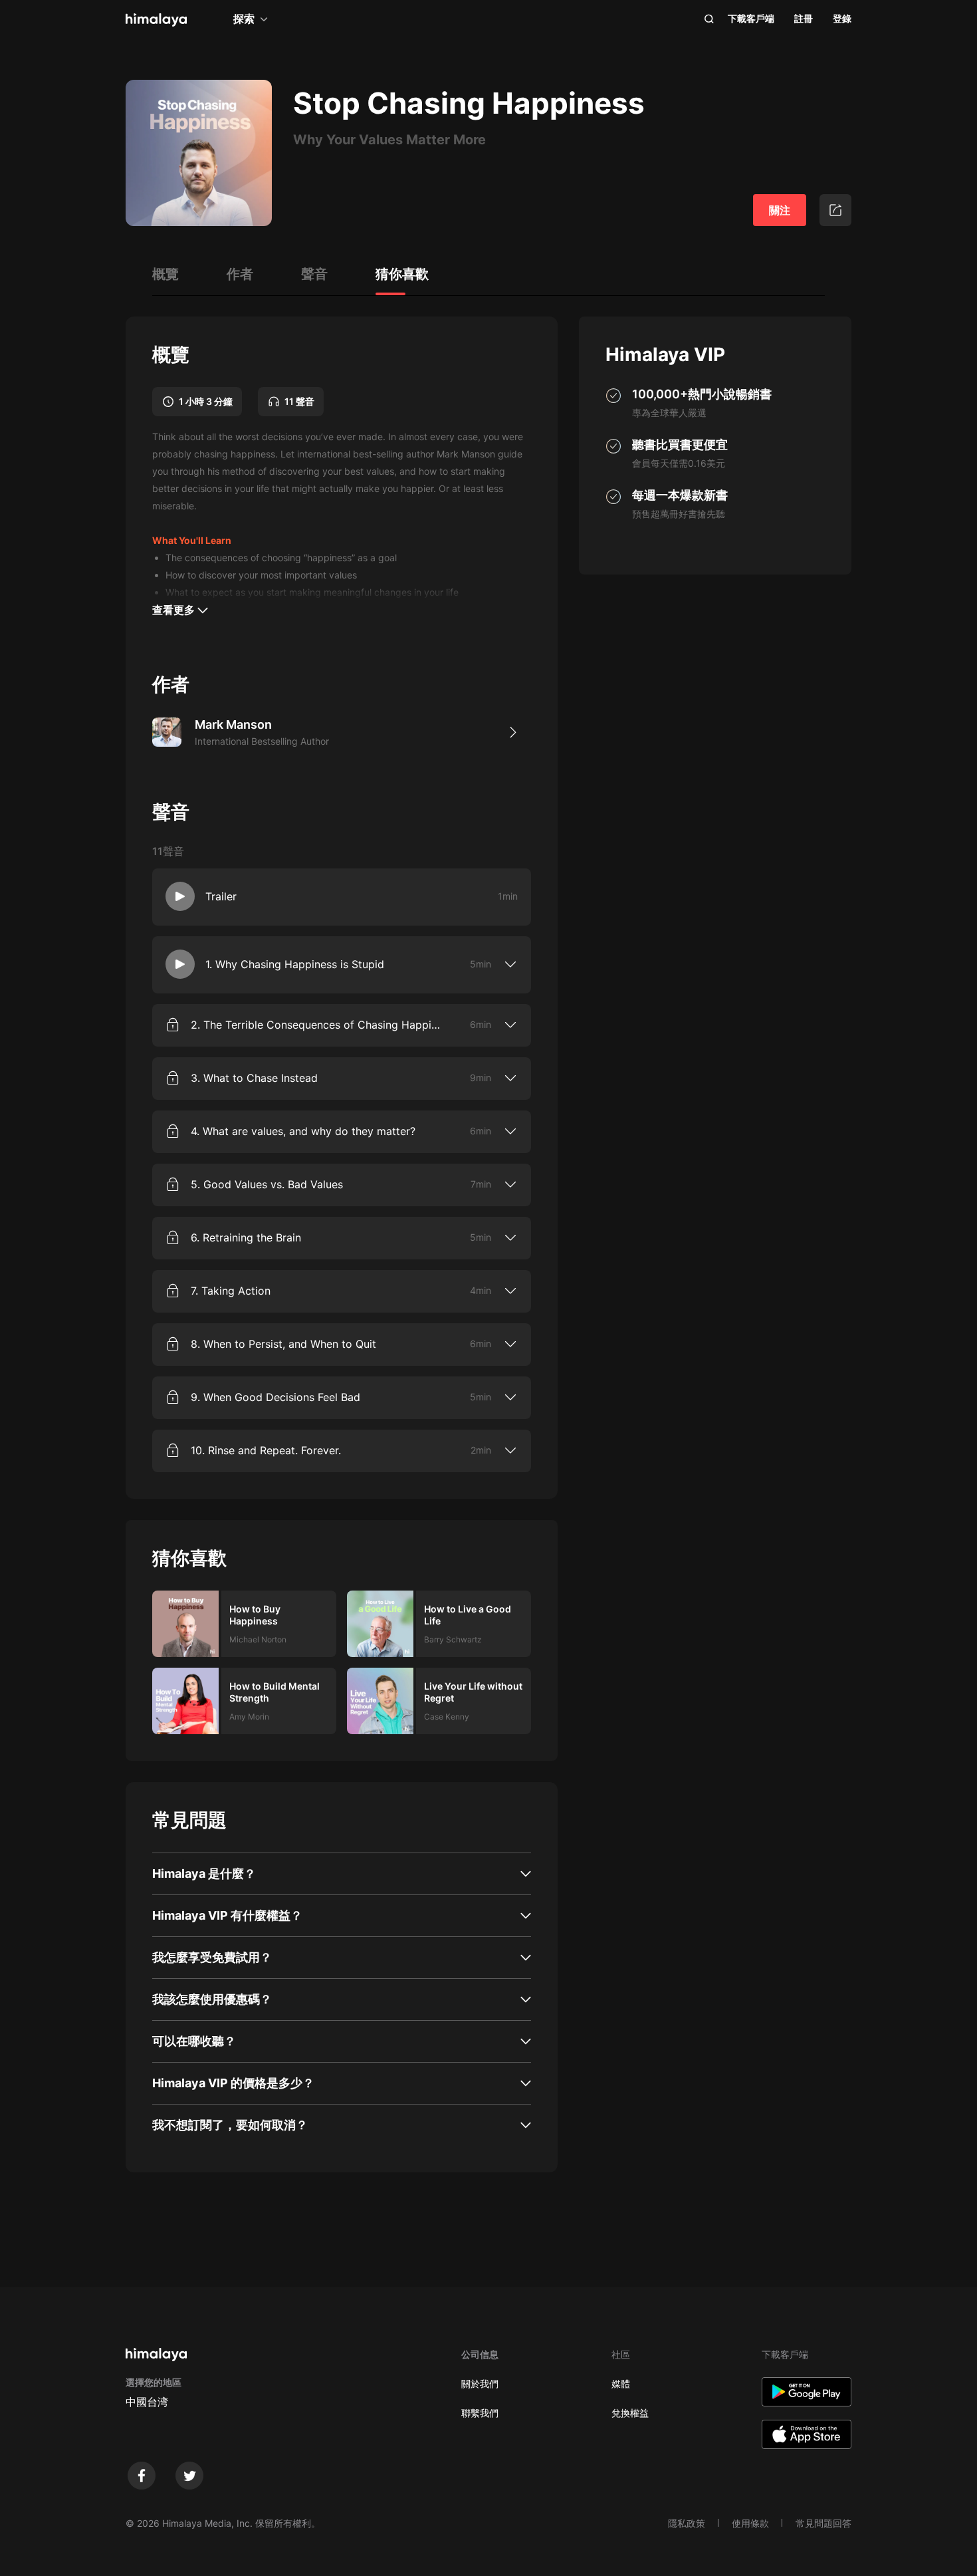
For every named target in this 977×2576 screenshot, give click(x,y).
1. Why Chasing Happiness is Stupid (295, 964)
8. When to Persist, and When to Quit (283, 1344)
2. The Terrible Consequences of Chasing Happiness (318, 1025)
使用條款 (750, 2523)
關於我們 (480, 2383)
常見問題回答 (823, 2523)
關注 (780, 210)
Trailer (221, 896)
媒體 (621, 2383)
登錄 (842, 18)
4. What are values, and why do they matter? (303, 1131)
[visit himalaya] (156, 20)
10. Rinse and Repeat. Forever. (266, 1450)
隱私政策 (687, 2523)
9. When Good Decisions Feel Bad (275, 1397)
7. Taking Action (231, 1291)
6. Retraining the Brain (246, 1237)
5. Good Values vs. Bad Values (267, 1184)
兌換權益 (630, 2413)
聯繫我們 (480, 2413)
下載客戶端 (751, 18)
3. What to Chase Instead (254, 1078)
